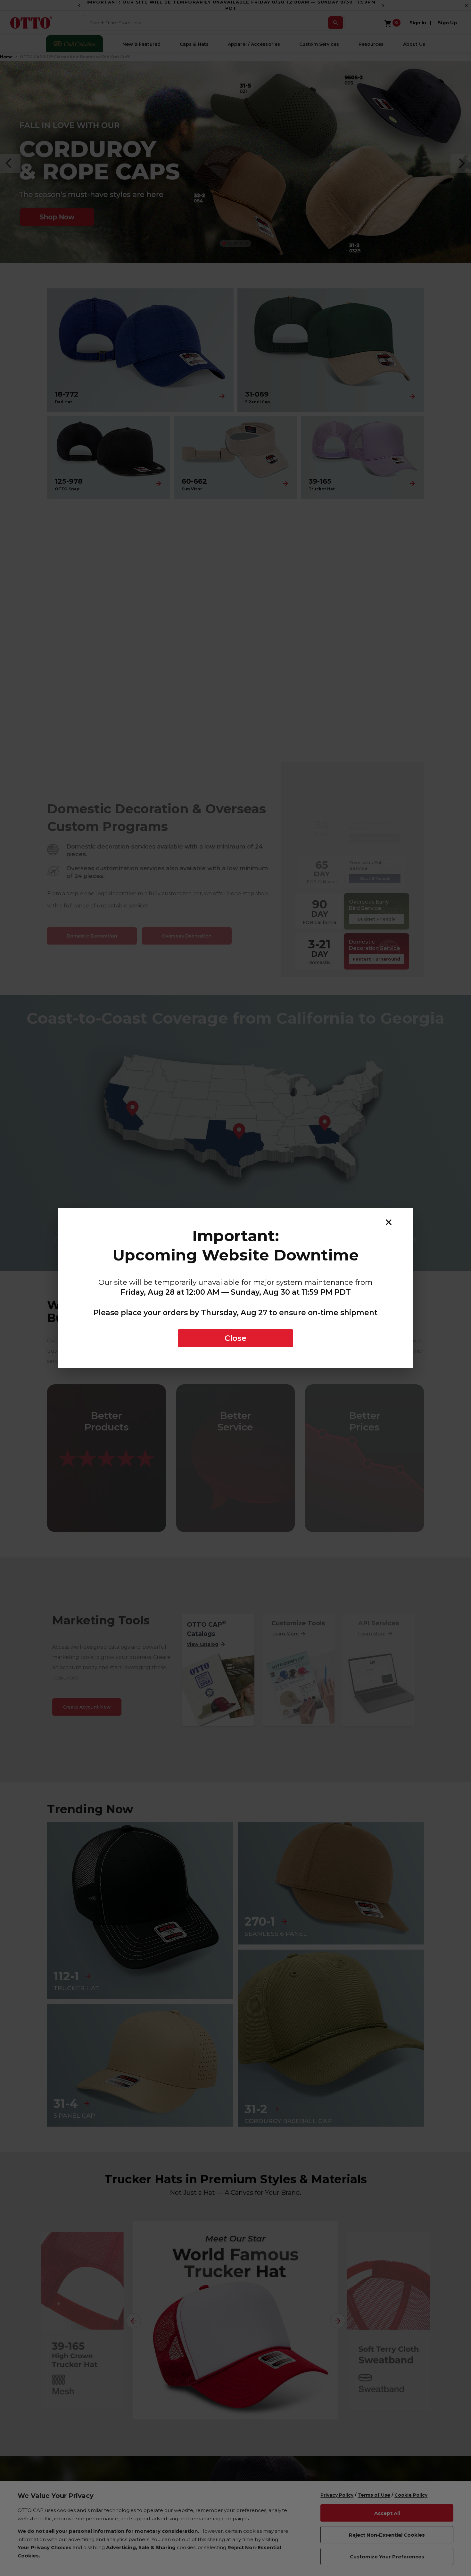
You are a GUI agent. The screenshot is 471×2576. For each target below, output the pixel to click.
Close (235, 1338)
